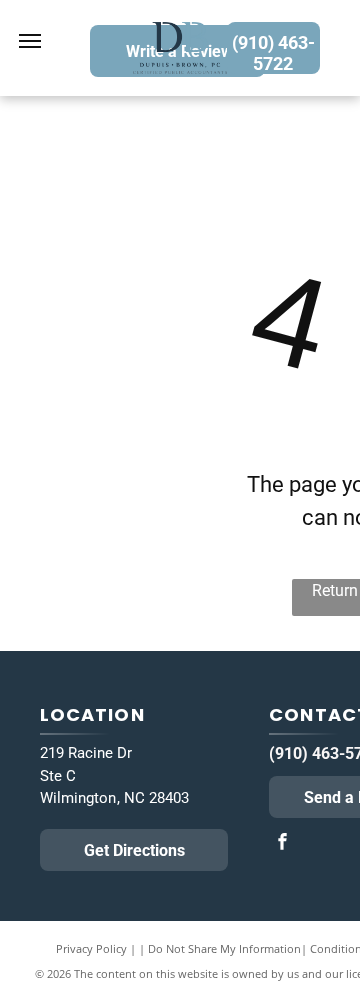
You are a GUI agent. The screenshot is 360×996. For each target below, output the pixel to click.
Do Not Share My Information (224, 948)
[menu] (30, 41)
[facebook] (282, 843)
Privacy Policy (91, 948)
